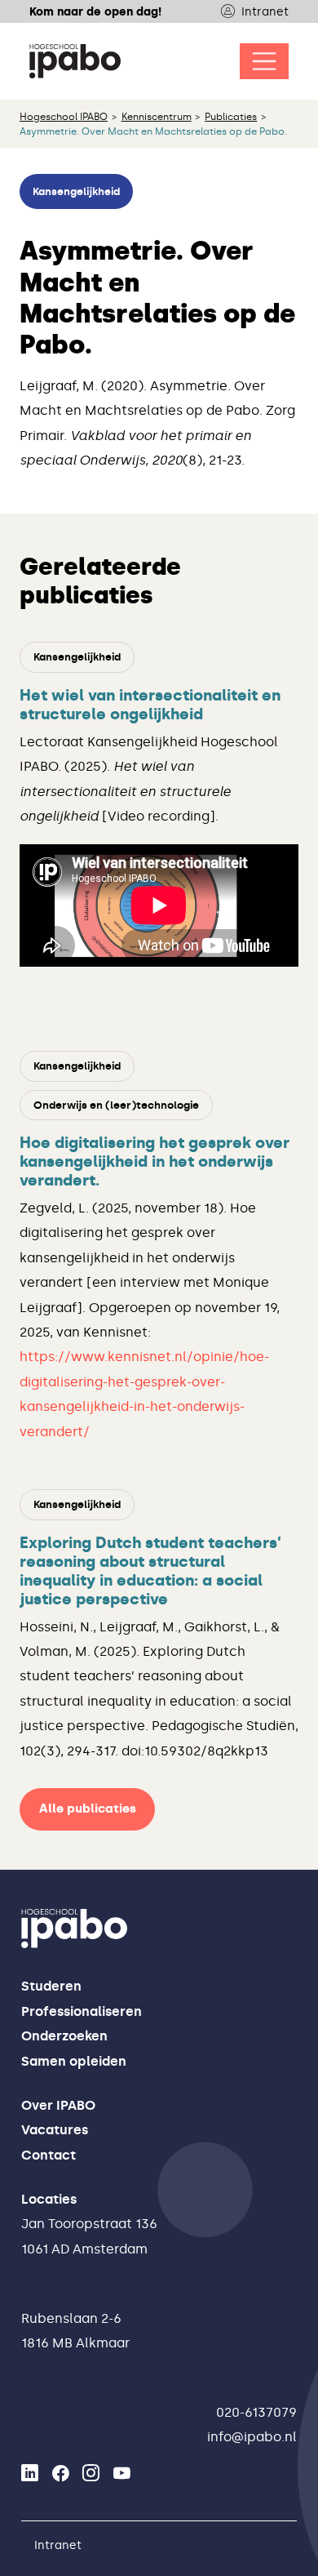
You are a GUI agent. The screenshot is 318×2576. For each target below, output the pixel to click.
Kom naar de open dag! (95, 11)
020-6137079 (256, 2412)
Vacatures (55, 2130)
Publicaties (231, 117)
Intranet (265, 11)
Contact (49, 2155)
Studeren (51, 1986)
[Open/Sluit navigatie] (264, 61)
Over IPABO (58, 2105)
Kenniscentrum (157, 117)
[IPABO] (75, 61)
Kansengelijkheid (76, 191)
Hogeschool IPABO (64, 117)
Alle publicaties (88, 1809)
